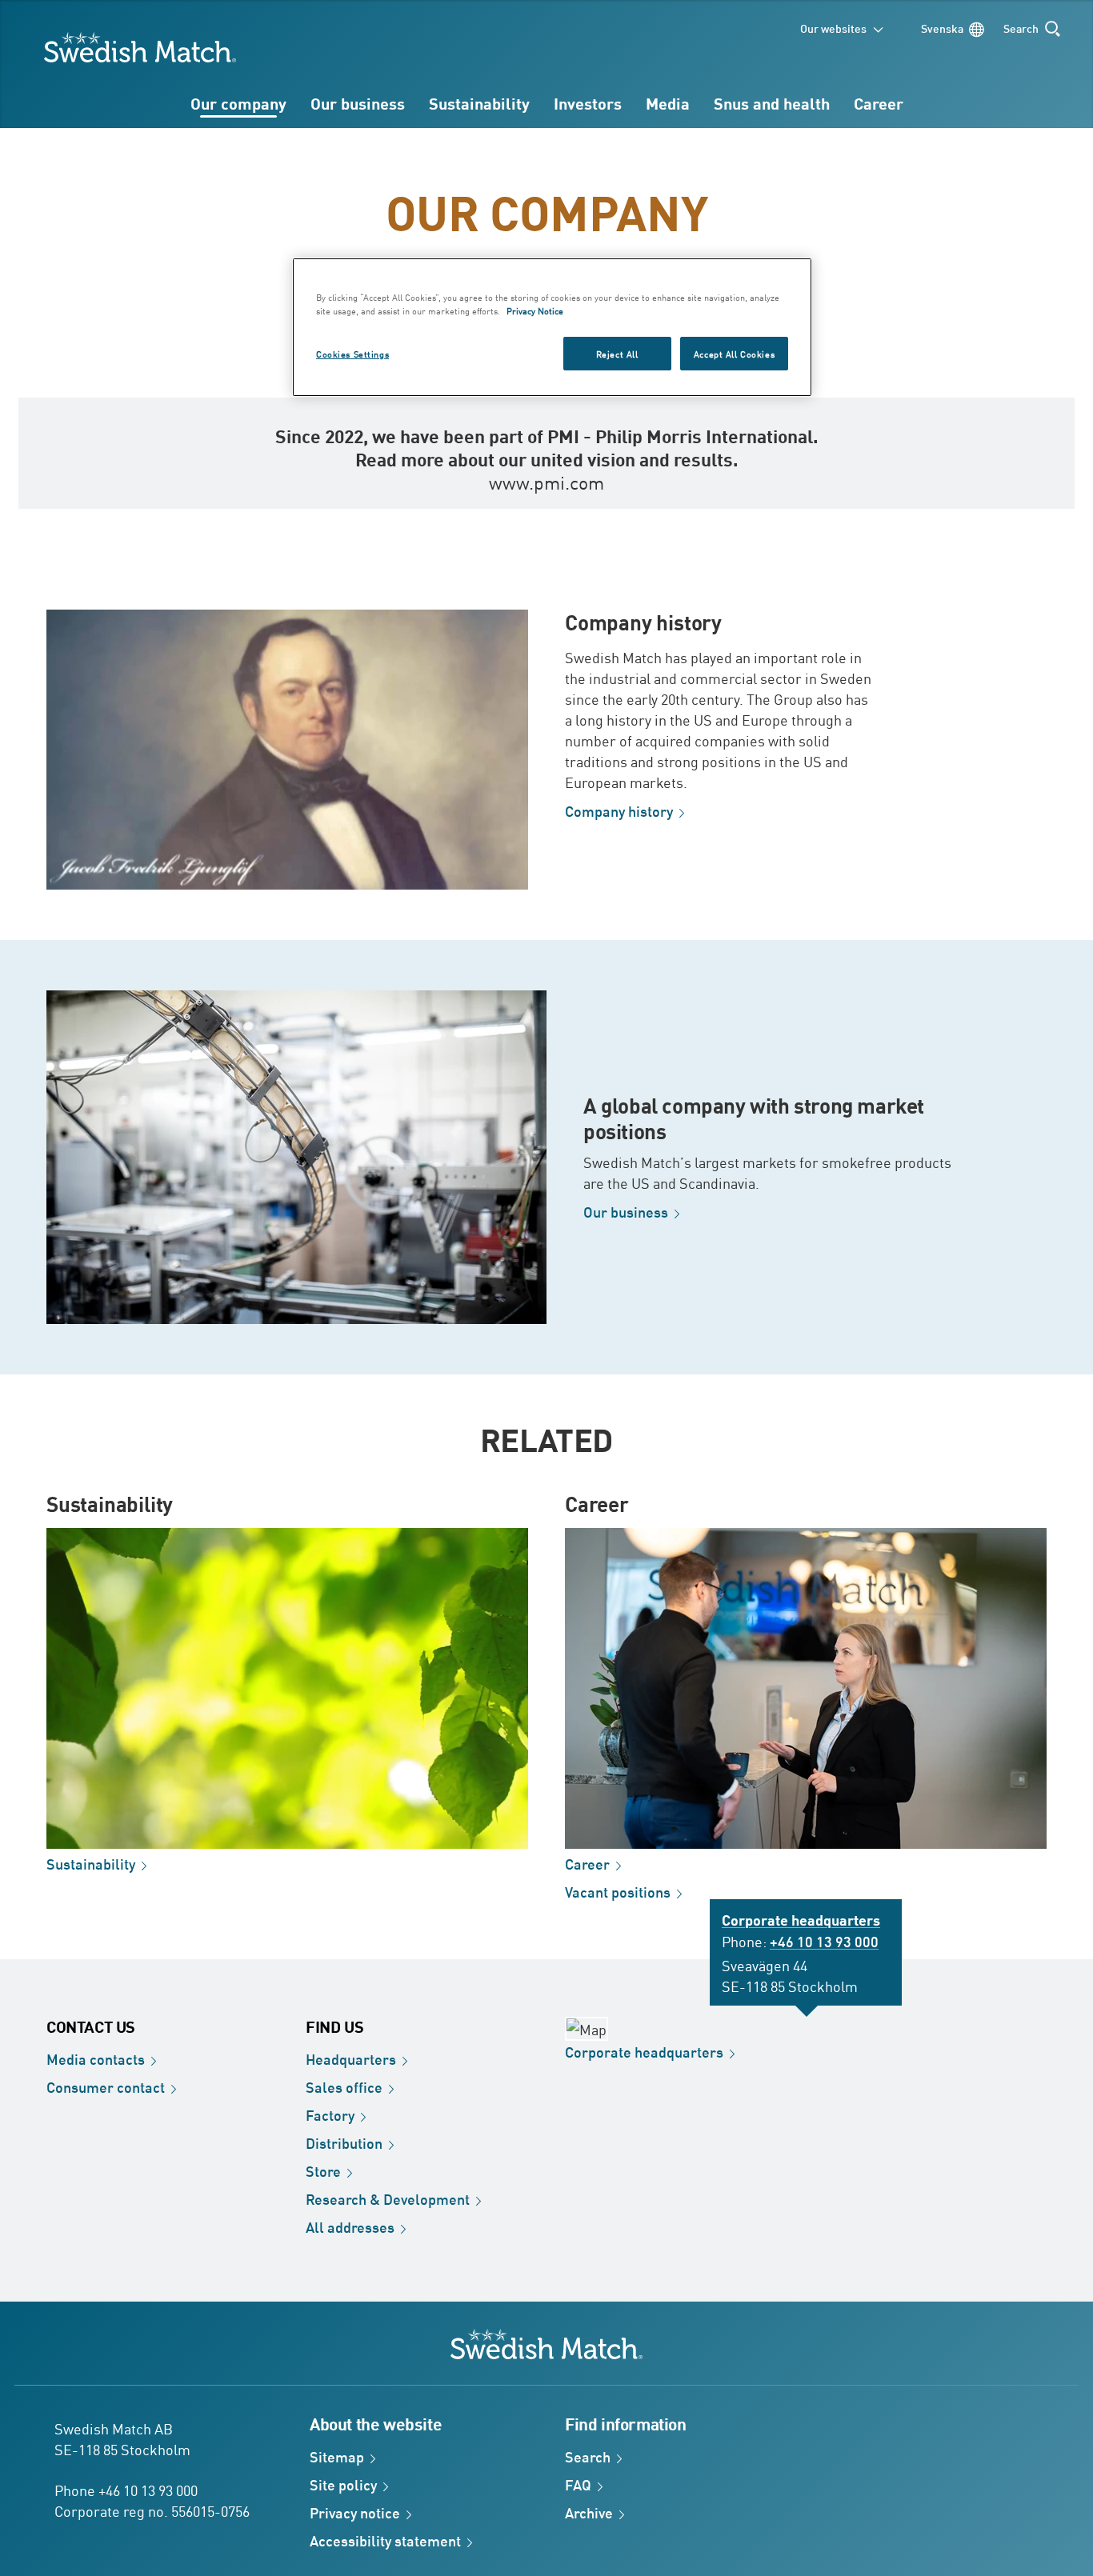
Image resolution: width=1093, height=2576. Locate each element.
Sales (344, 2086)
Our (626, 1211)
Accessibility (385, 2540)
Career (879, 103)
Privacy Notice (535, 310)
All (350, 2226)
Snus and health (772, 103)
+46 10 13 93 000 (824, 1941)
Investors (588, 103)
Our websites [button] (833, 28)
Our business (358, 103)
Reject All (617, 353)
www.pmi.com (546, 482)
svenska (942, 28)
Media (668, 103)
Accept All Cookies (734, 353)
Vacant (618, 1891)
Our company (238, 103)
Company (619, 810)
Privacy (355, 2512)
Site (343, 2484)
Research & (388, 2198)
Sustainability (479, 103)
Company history (643, 622)
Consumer (106, 2086)
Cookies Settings (352, 353)
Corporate (644, 2051)
